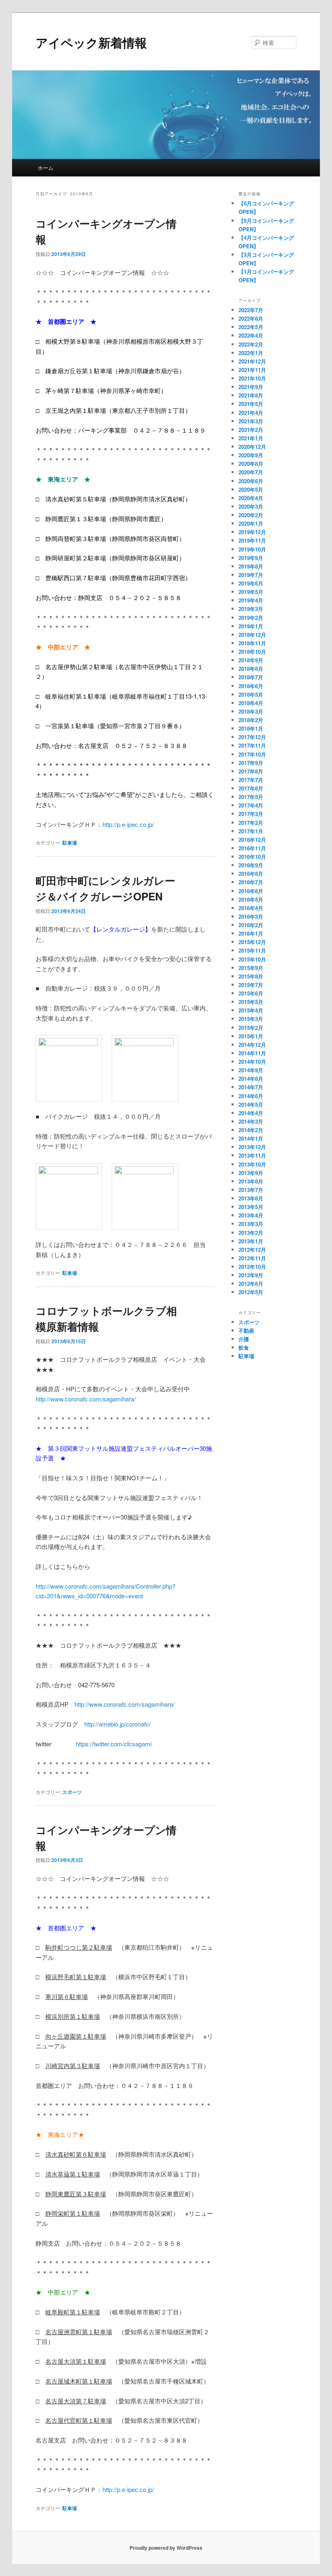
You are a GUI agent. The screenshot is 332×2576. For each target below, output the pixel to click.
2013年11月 (252, 1155)
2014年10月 (252, 1062)
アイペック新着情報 (91, 42)
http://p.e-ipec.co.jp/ (128, 824)
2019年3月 (251, 609)
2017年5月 (251, 797)
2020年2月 (251, 515)
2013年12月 (252, 1147)
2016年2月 (251, 925)
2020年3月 (251, 506)
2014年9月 (251, 1070)
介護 (244, 1339)
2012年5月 (251, 1292)
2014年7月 (251, 1087)
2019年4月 (251, 600)
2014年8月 (251, 1079)
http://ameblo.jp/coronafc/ (117, 1724)
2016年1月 (251, 933)
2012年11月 (252, 1258)
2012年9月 (251, 1275)
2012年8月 (251, 1284)
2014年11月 (252, 1053)
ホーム (46, 168)
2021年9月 (251, 387)
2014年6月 (251, 1096)
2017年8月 (251, 771)
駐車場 (70, 843)
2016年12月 (252, 840)
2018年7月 (251, 677)
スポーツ (72, 1792)
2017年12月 (252, 737)
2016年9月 (251, 865)
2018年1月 (251, 728)
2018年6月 (251, 686)
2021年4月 (251, 413)
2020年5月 (251, 489)
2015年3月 (251, 1019)
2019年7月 (251, 575)
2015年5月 (251, 1002)
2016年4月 (251, 908)
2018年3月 (251, 711)
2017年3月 (251, 814)
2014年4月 (251, 1113)
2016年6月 (251, 891)
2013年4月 (251, 1215)
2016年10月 (252, 857)
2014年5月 (251, 1104)
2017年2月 (251, 823)
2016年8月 (251, 874)
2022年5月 (251, 327)
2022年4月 (251, 335)
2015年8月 (251, 976)
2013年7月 (251, 1190)
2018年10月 (252, 652)
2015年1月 (251, 1036)
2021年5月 (251, 404)
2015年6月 (251, 993)
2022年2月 (251, 344)
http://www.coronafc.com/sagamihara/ (86, 1399)
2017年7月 (251, 780)
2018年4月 (251, 703)
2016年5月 (251, 899)
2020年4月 (251, 498)
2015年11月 (252, 950)
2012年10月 (252, 1267)
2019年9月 (251, 558)
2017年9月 (251, 763)
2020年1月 (251, 523)
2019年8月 (251, 566)
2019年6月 (251, 583)
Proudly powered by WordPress (166, 2548)
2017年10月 (252, 754)
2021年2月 (251, 430)
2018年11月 (252, 643)
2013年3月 (251, 1224)
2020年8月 (251, 464)
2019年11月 (252, 540)
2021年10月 (252, 378)
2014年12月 (252, 1045)
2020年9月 (251, 455)
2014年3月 (251, 1121)
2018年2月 (251, 720)
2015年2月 (251, 1028)
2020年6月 (251, 481)
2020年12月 (252, 447)
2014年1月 (251, 1138)
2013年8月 (251, 1181)
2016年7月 (251, 882)
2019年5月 (251, 592)
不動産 (246, 1330)
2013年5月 (251, 1207)
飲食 (244, 1347)
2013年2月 (251, 1233)
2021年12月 (252, 361)
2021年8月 (251, 395)
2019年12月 (252, 532)
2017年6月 (251, 788)
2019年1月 (251, 626)
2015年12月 (252, 942)
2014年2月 (251, 1130)
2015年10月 (252, 959)
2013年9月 (251, 1173)
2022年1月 (251, 353)
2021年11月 (252, 370)
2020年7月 (251, 472)
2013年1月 (251, 1241)
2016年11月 (252, 848)
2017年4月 (251, 805)
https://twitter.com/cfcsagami (114, 1744)
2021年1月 (251, 438)
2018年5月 (251, 694)
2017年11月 (252, 745)
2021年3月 (251, 421)
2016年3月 (251, 916)
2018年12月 (252, 635)
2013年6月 (251, 1198)
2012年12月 (252, 1250)
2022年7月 (251, 310)
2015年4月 (251, 1010)
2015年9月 (251, 968)
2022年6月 (251, 318)
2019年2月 (251, 618)
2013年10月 (252, 1164)
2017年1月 (251, 831)
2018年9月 (251, 660)
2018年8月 (251, 669)
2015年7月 (251, 985)
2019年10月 (252, 549)
